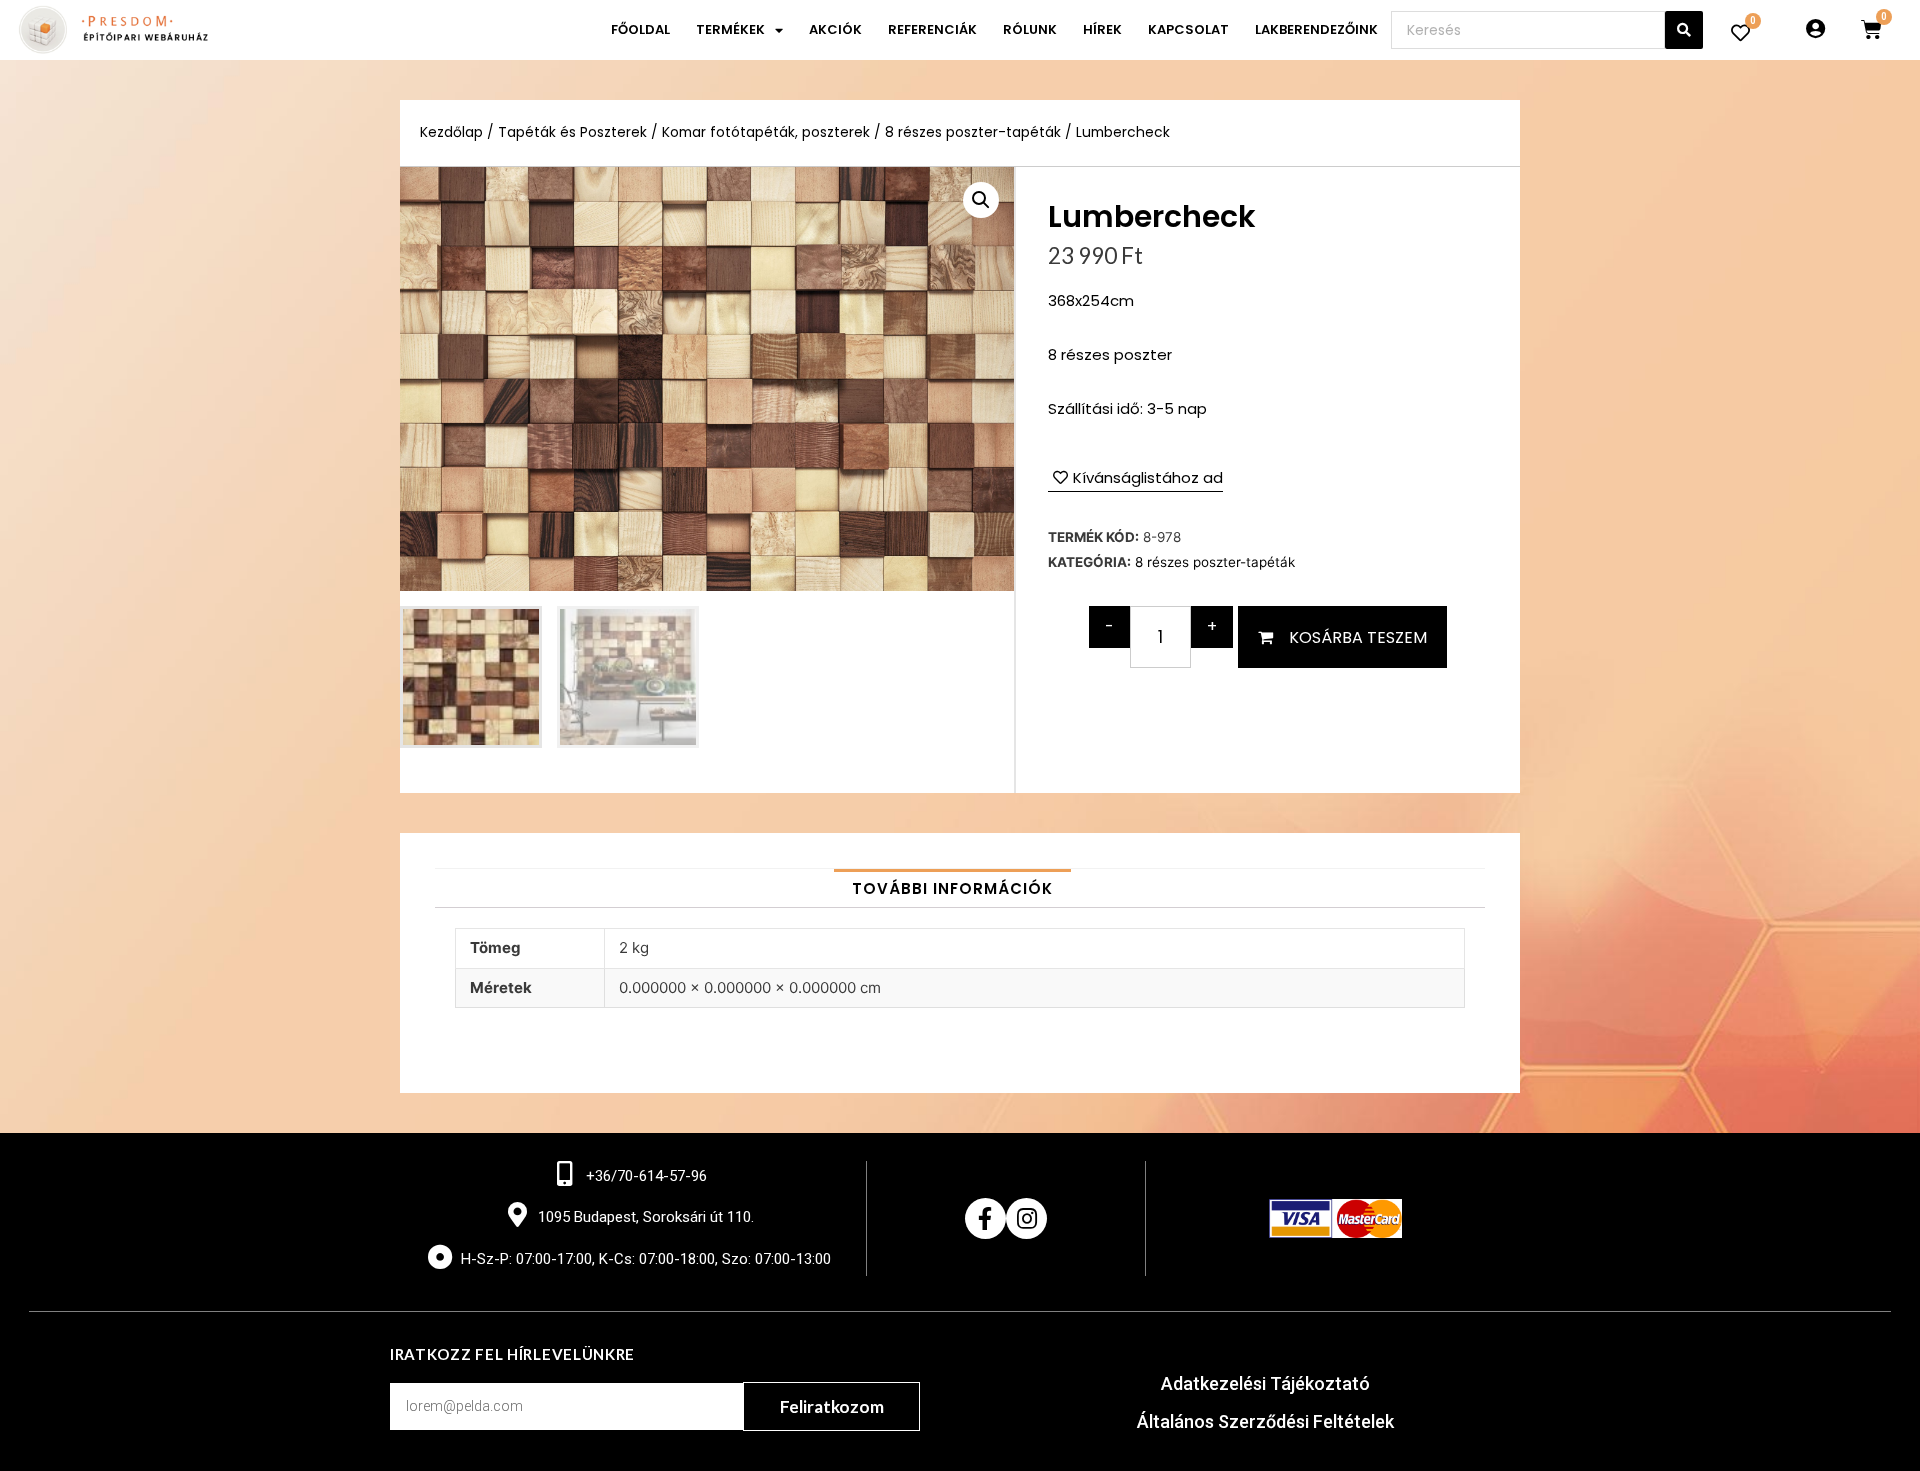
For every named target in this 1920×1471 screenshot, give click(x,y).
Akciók (835, 29)
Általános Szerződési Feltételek (1265, 1421)
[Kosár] (1871, 30)
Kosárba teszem (1358, 637)
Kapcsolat (1188, 29)
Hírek (1102, 29)
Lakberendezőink (1316, 29)
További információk (952, 888)
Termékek (730, 29)
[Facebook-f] (985, 1218)
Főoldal (640, 29)
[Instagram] (1026, 1218)
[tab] (952, 888)
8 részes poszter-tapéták (973, 132)
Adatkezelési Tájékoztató (1265, 1383)
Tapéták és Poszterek (572, 132)
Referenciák (932, 29)
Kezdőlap (451, 132)
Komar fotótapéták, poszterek (766, 132)
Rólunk (1030, 29)
